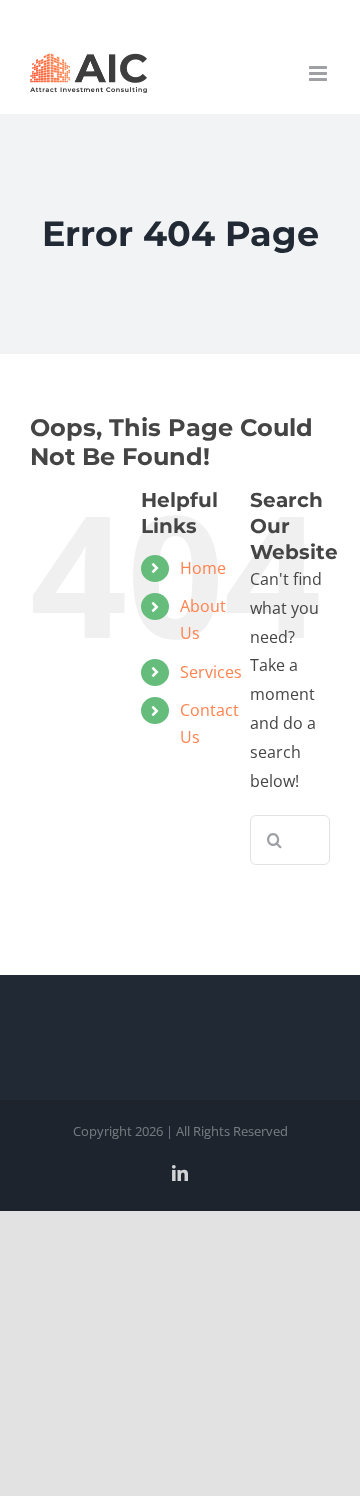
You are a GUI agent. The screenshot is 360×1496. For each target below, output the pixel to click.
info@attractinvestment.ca (180, 15)
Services (211, 672)
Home (203, 568)
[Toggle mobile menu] (319, 73)
